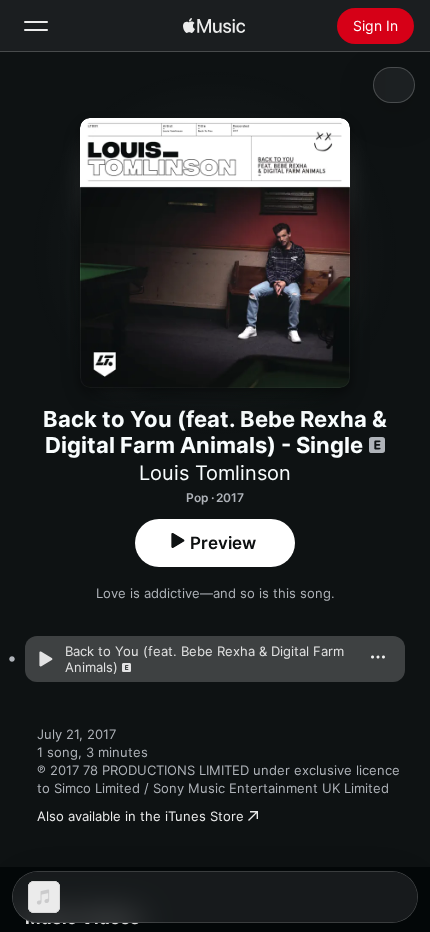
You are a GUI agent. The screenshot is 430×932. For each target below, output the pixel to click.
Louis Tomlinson (215, 473)
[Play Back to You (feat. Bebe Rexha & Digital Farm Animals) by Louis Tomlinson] (45, 659)
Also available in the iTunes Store (140, 816)
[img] (214, 26)
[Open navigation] (36, 26)
